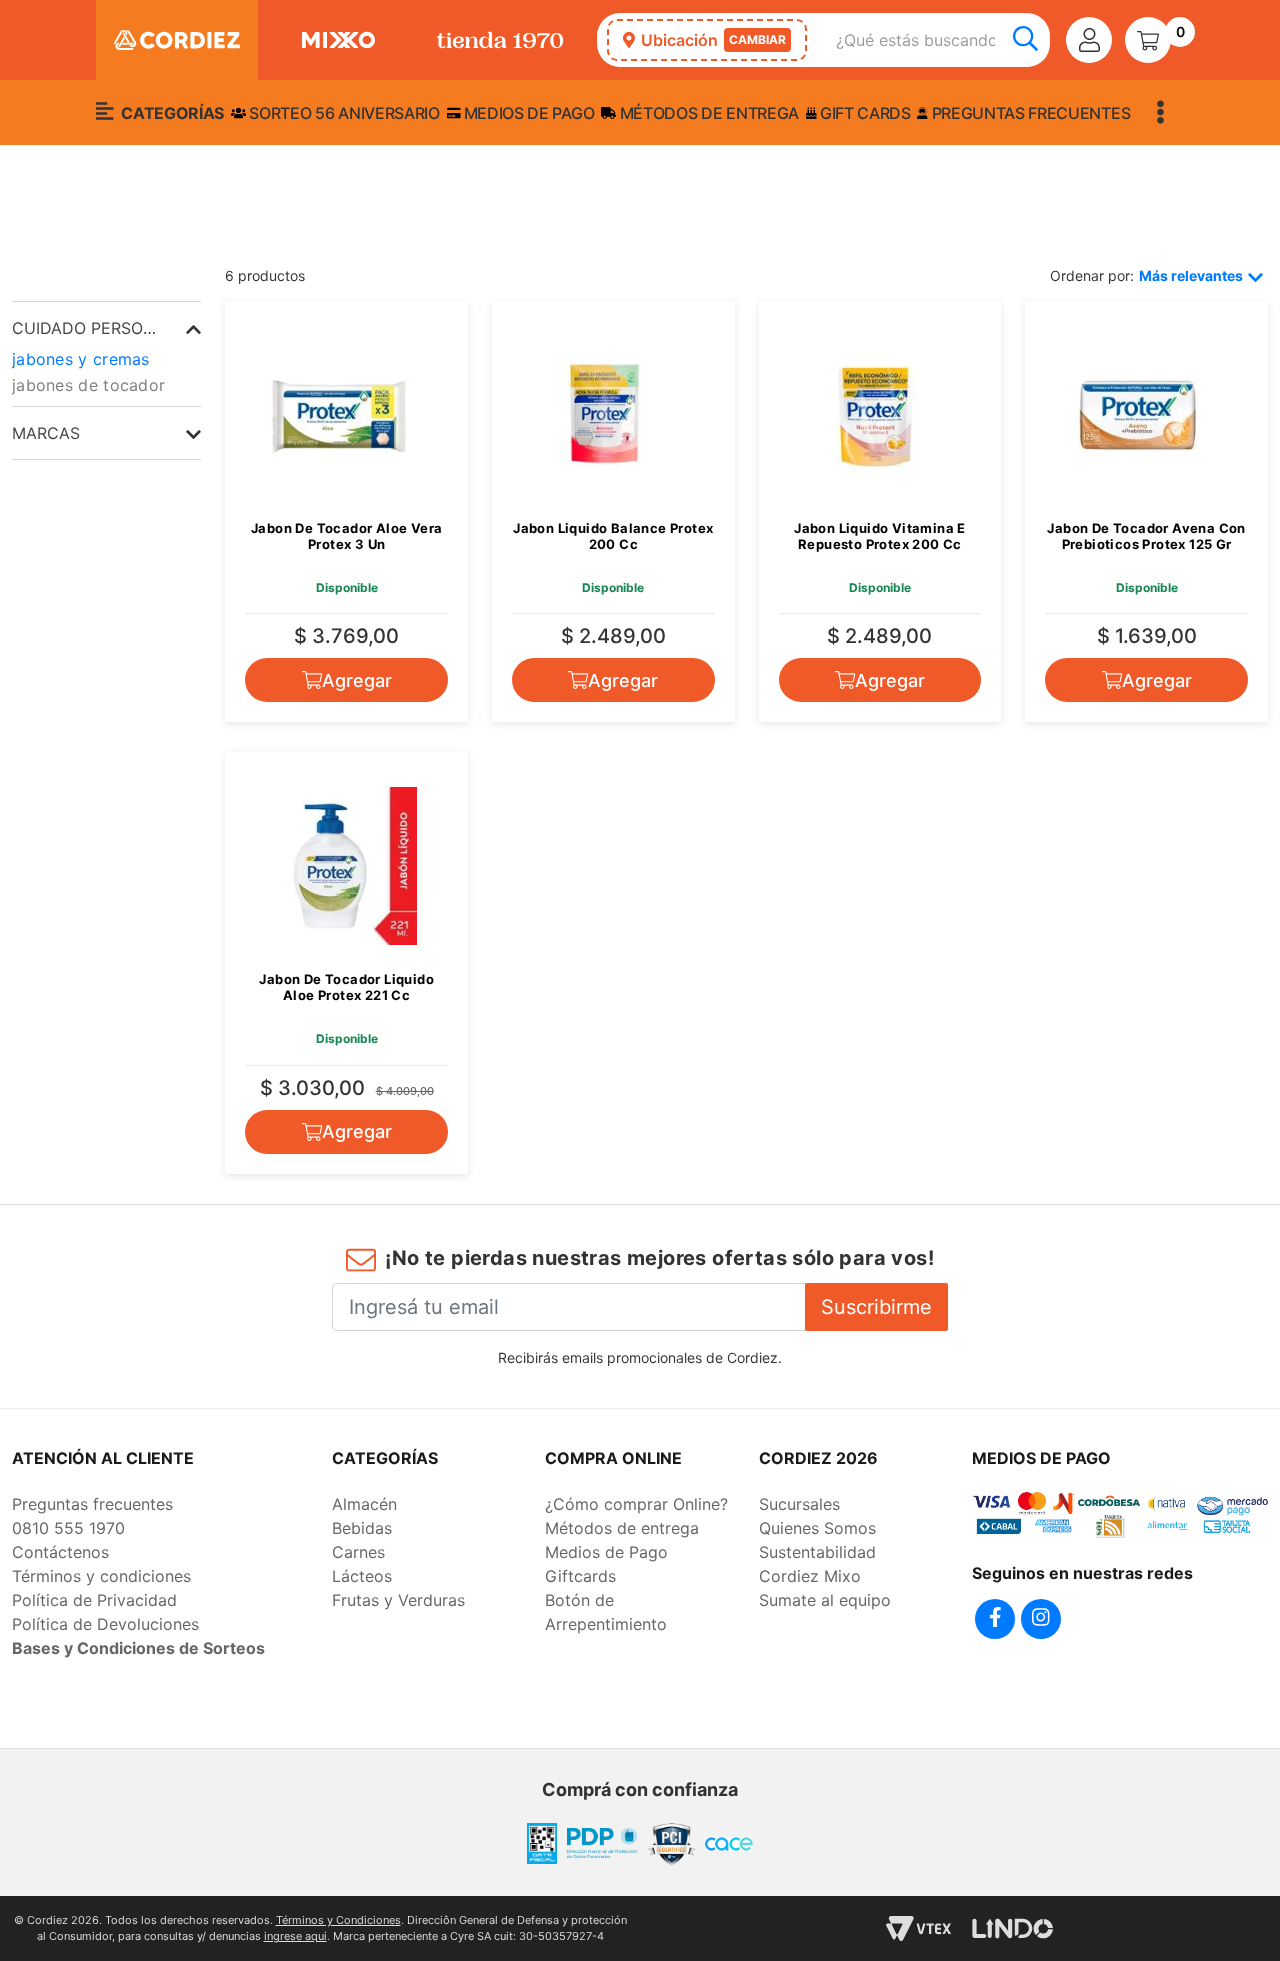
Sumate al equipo (825, 1600)
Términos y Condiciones (338, 1920)
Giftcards (580, 1576)
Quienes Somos (817, 1528)
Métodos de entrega (707, 113)
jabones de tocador (88, 385)
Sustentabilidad (817, 1552)
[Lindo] (1012, 1928)
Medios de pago (527, 113)
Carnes (358, 1552)
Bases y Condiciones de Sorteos (138, 1648)
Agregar (357, 680)
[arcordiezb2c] (17, 240)
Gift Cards (863, 113)
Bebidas (362, 1528)
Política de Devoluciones (105, 1624)
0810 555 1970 (68, 1528)
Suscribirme (876, 1307)
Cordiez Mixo (810, 1576)
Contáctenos (60, 1552)
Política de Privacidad (94, 1600)
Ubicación (713, 40)
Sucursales (799, 1504)
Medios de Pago (606, 1552)
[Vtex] (918, 1928)
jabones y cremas (81, 359)
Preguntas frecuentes (1029, 113)
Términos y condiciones (101, 1576)
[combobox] (943, 40)
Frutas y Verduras (398, 1600)
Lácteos (362, 1576)
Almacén (364, 1504)
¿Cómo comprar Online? (636, 1504)
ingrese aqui (295, 1936)
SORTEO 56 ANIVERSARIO (343, 113)
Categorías (171, 113)
